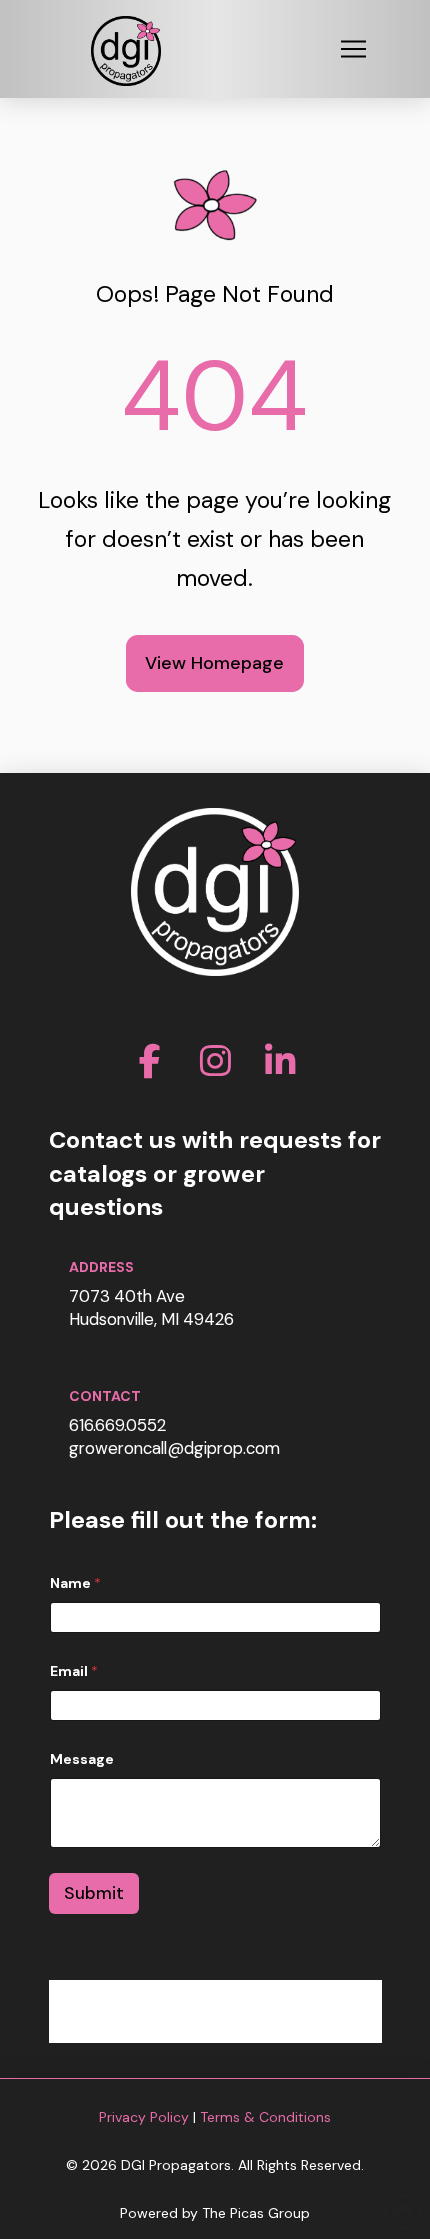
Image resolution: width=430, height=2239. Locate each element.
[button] (353, 49)
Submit (94, 1893)
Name (75, 1583)
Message (82, 1759)
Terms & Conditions (265, 2117)
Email (74, 1671)
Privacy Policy (144, 2117)
